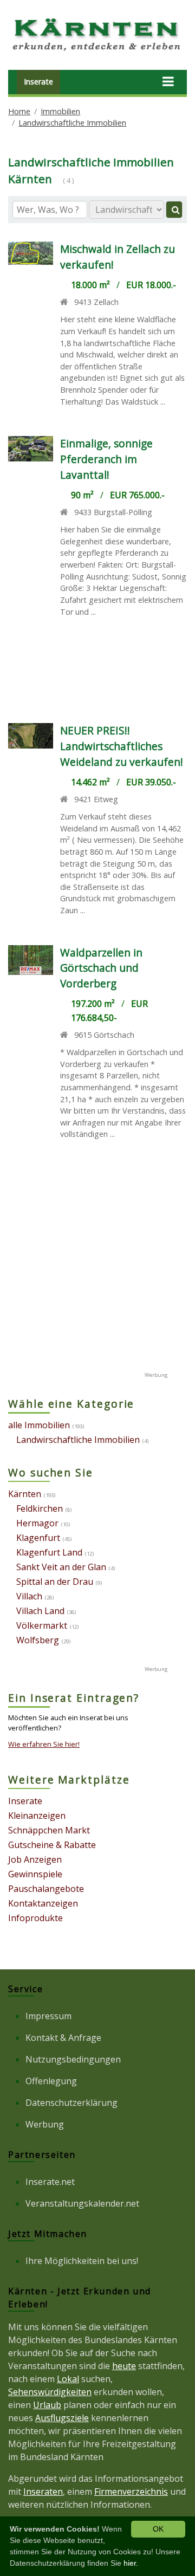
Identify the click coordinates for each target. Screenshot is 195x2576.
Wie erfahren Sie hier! (44, 1744)
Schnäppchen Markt (49, 1830)
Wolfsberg (38, 1640)
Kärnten (25, 1494)
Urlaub (47, 2405)
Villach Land (40, 1611)
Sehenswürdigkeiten (50, 2392)
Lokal (68, 2379)
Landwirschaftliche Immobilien (72, 123)
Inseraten (43, 2492)
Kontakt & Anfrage (63, 2038)
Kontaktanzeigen (43, 1903)
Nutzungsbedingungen (73, 2059)
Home (19, 111)
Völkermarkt (42, 1625)
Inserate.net (50, 2182)
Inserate (38, 82)
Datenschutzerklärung (71, 2103)
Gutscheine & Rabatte (52, 1845)
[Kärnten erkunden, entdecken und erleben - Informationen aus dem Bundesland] (97, 52)
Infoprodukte (35, 1918)
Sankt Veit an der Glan (61, 1567)
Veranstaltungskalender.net (82, 2203)
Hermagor (37, 1523)
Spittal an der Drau (55, 1582)
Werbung (45, 2124)
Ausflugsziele (62, 2418)
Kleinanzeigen (37, 1816)
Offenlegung (51, 2081)
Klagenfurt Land (49, 1552)
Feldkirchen (40, 1508)
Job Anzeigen (35, 1859)
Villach (29, 1596)
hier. (131, 2563)
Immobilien (60, 111)
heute (124, 2366)
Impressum (48, 2016)
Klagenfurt (38, 1538)
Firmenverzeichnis (131, 2492)
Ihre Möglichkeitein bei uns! (82, 2261)
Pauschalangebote (46, 1889)
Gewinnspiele (35, 1874)
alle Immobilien (39, 1425)
